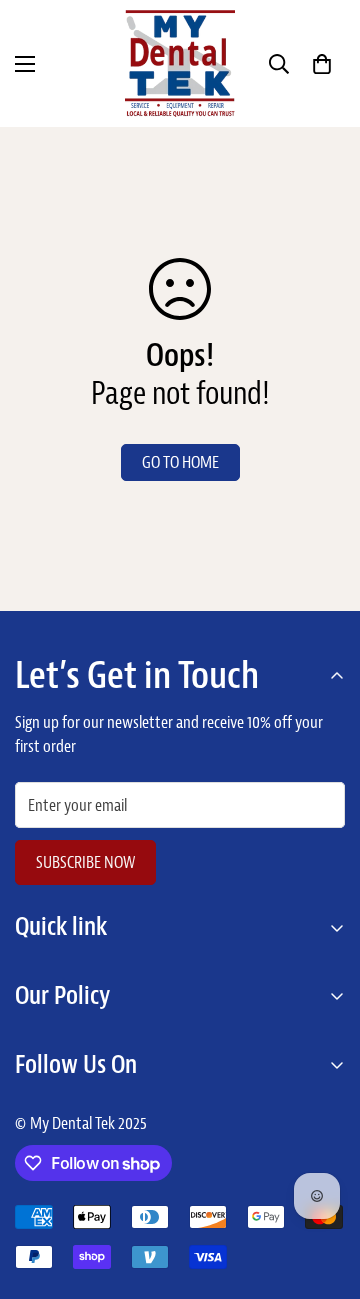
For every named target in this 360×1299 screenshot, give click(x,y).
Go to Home (180, 462)
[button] (322, 64)
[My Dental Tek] (180, 63)
